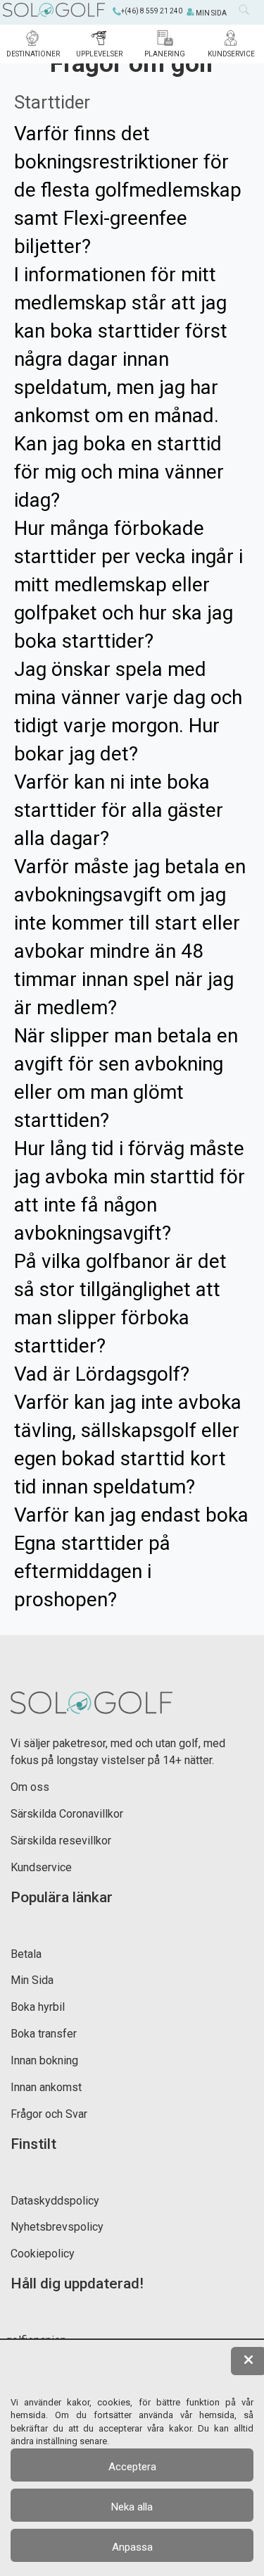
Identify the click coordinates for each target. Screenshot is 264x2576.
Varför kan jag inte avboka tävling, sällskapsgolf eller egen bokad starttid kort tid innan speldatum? (128, 1444)
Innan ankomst (46, 2087)
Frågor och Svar (49, 2114)
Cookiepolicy (43, 2254)
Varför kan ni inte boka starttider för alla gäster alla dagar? (119, 810)
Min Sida (32, 1980)
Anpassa (132, 2547)
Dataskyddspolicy (55, 2201)
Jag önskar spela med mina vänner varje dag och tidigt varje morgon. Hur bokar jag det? (128, 711)
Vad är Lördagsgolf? (102, 1374)
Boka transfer (44, 2034)
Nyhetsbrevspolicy (57, 2227)
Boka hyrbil (38, 2007)
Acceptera (132, 2467)
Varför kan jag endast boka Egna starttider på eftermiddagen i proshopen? (131, 1557)
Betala (26, 1954)
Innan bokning (44, 2060)
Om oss (30, 1787)
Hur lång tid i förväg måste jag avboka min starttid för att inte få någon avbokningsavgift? (130, 1191)
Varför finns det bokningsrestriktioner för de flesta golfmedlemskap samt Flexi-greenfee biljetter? (128, 190)
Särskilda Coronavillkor (67, 1814)
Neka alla (132, 2507)
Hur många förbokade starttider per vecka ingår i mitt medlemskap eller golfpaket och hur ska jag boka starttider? (128, 585)
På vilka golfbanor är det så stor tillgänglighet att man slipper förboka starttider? (120, 1304)
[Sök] (248, 13)
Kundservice (41, 1867)
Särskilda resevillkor (61, 1841)
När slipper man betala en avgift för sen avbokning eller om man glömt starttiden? (126, 1078)
